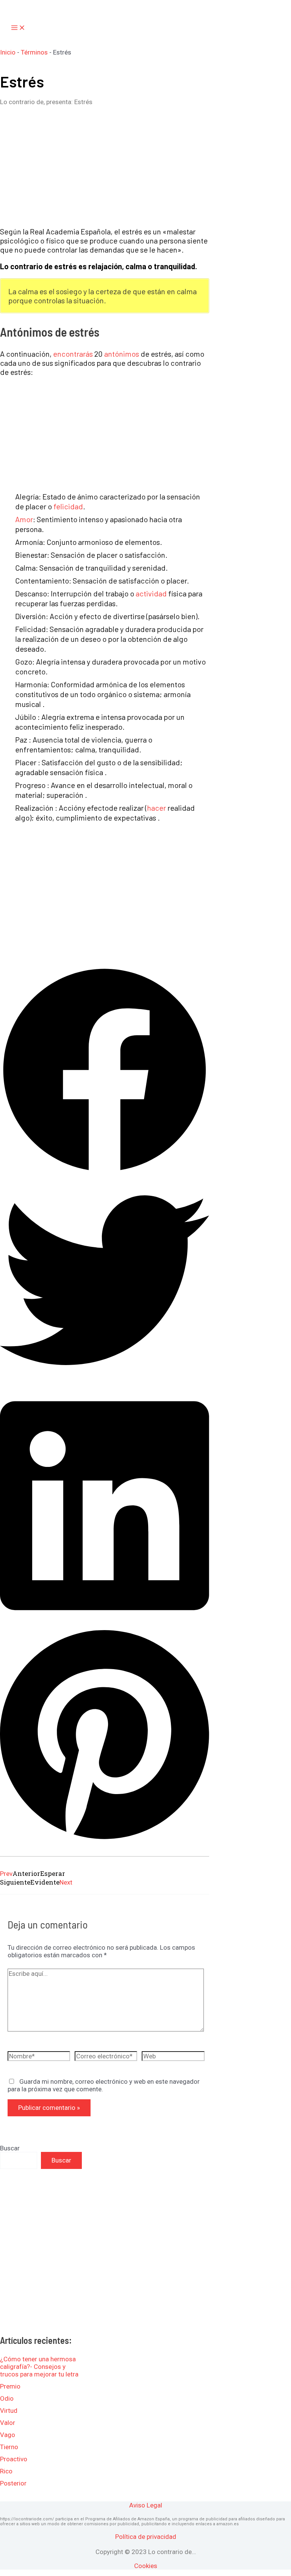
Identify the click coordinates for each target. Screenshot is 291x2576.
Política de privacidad (146, 2537)
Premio (10, 2386)
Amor (24, 519)
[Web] (173, 2058)
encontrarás (73, 354)
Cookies (146, 2566)
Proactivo (14, 2459)
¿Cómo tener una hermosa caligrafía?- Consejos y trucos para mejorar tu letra (39, 2367)
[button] (105, 1071)
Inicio (8, 52)
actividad (151, 593)
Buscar (10, 2148)
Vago (8, 2435)
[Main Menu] (18, 28)
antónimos (122, 354)
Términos (34, 52)
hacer (156, 808)
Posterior (13, 2483)
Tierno (9, 2447)
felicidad (68, 506)
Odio (7, 2398)
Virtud (9, 2411)
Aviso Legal (146, 2505)
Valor (8, 2423)
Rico (6, 2471)
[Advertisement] (105, 166)
